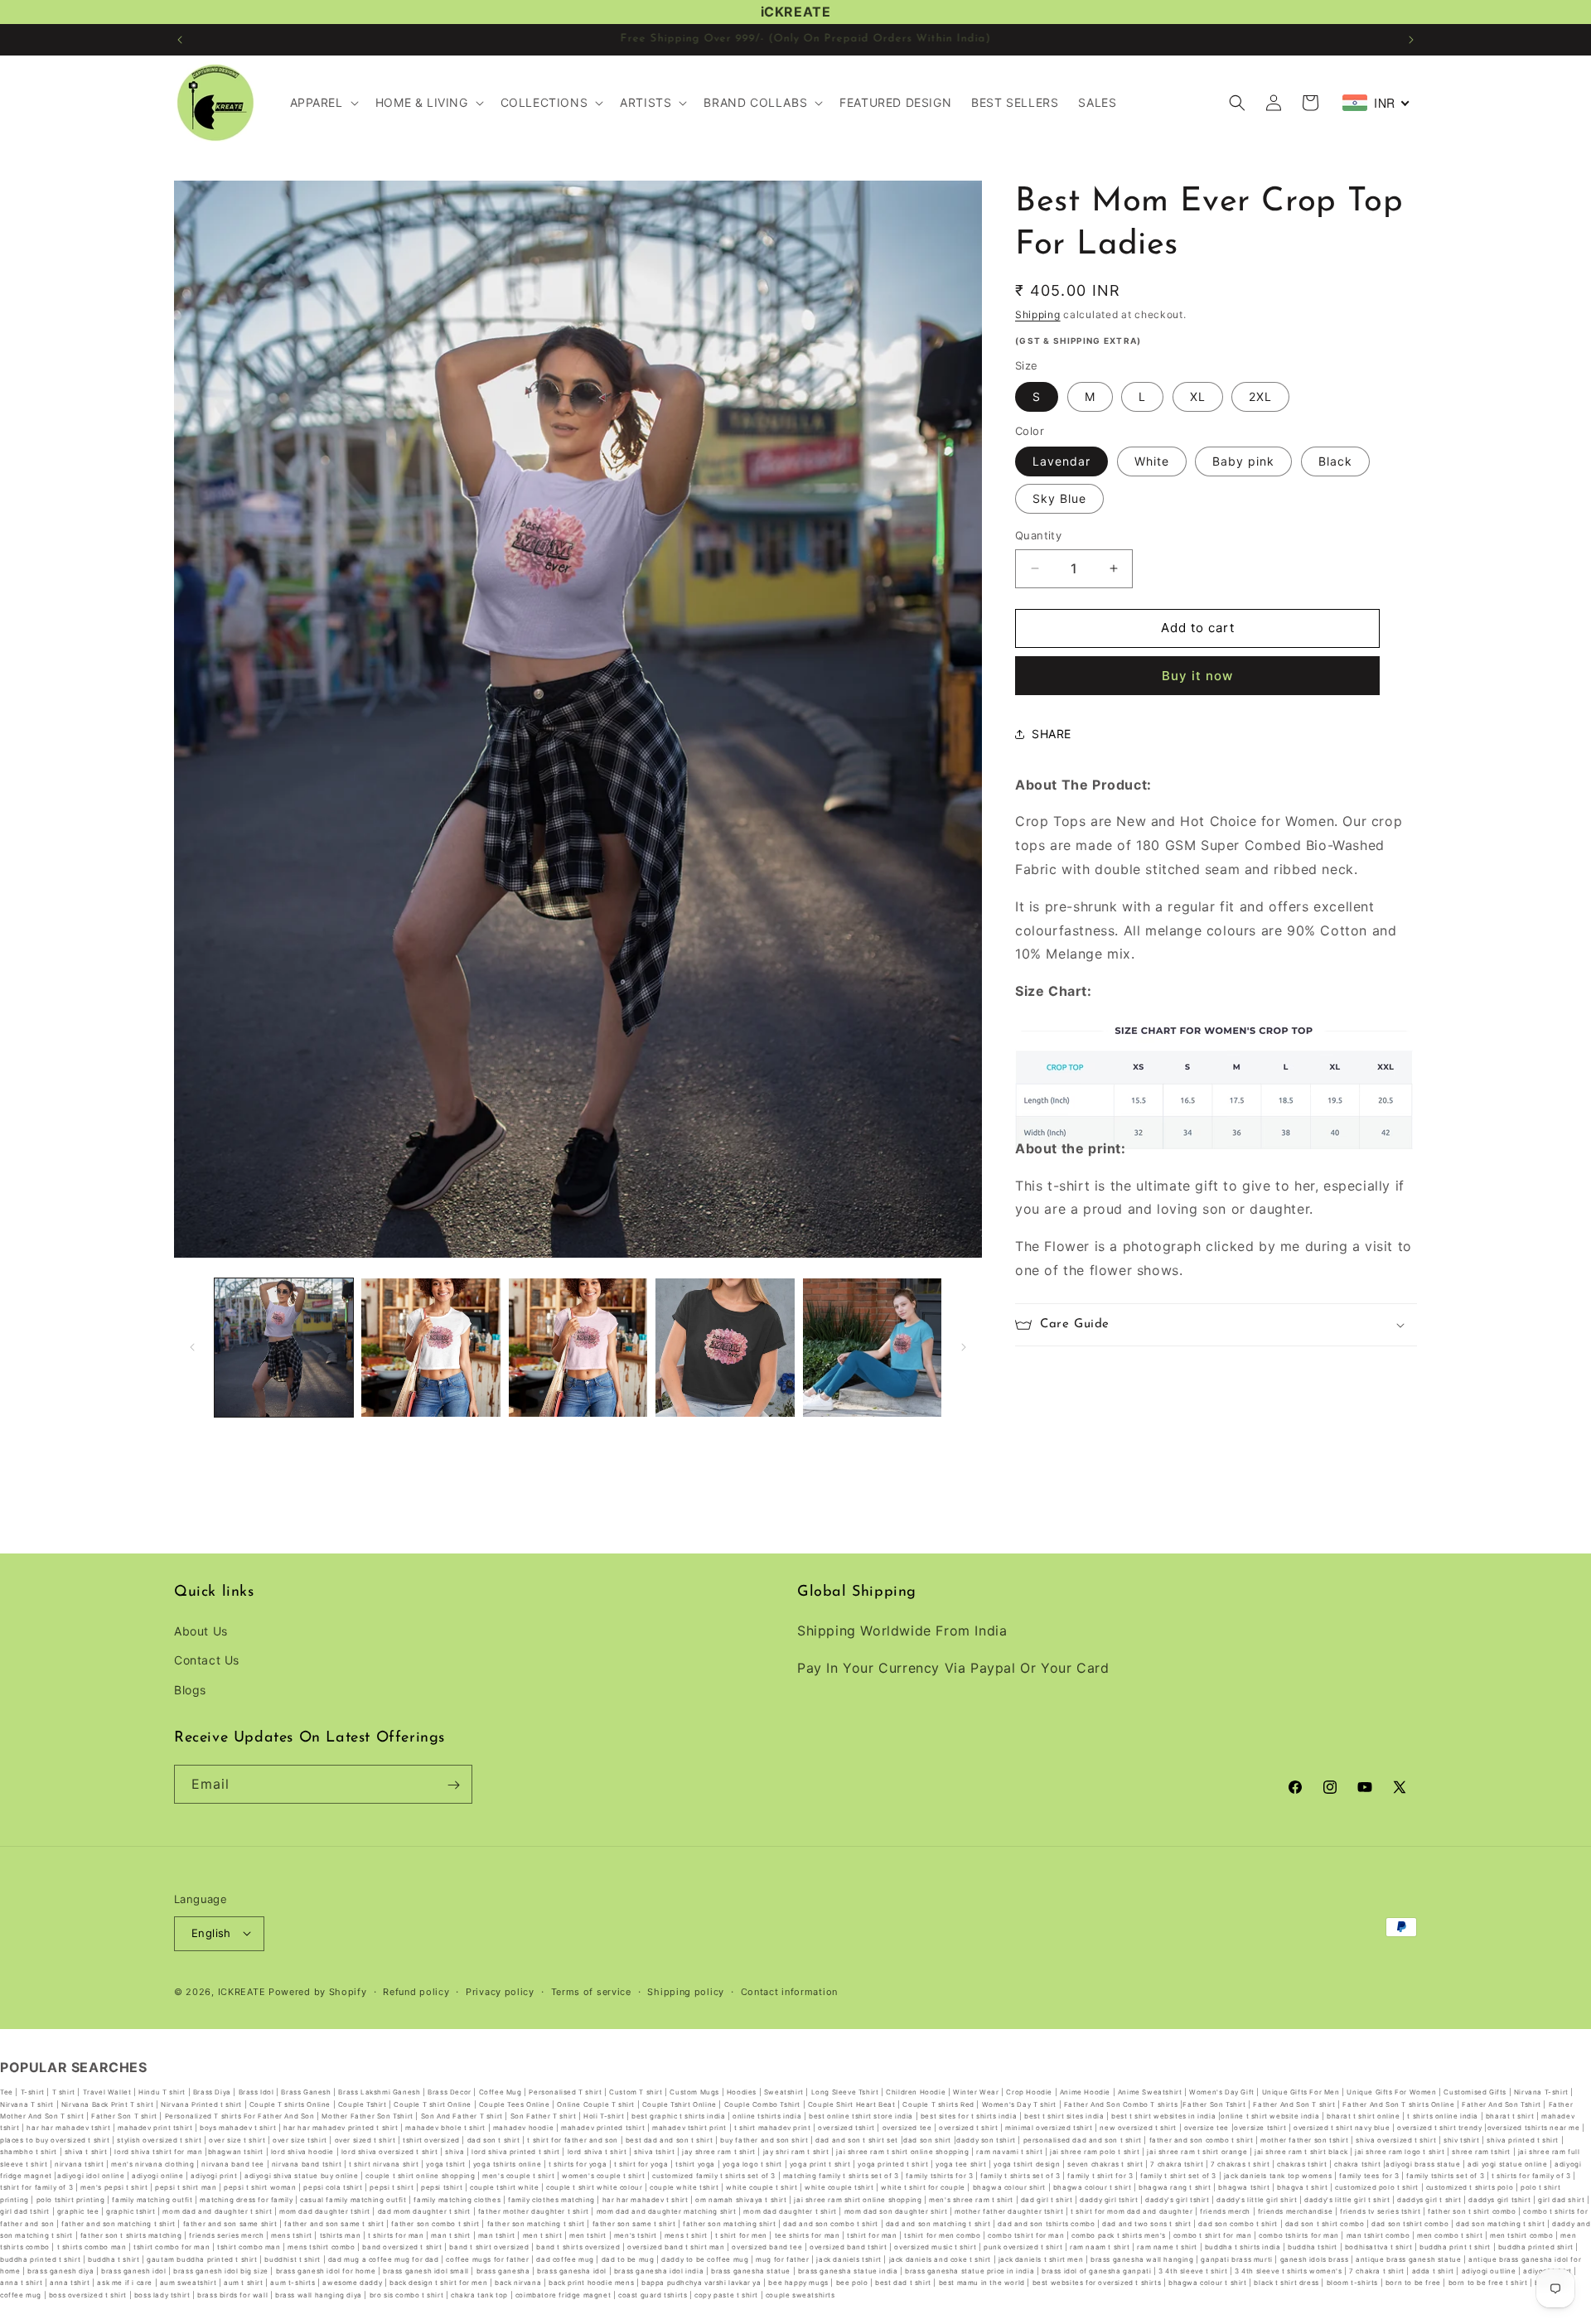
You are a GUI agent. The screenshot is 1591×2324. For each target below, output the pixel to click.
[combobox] (1376, 103)
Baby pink (1243, 461)
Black (1335, 461)
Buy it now (1197, 676)
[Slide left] (192, 1347)
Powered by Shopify (318, 1991)
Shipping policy (686, 1991)
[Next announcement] (1411, 40)
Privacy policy (500, 1991)
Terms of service (591, 1991)
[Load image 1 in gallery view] (284, 1348)
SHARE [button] (1052, 734)
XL (1198, 396)
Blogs (190, 1690)
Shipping (1038, 314)
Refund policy (416, 1991)
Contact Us (207, 1661)
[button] (323, 103)
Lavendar (1061, 461)
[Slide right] (964, 1347)
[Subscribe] (453, 1785)
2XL (1260, 396)
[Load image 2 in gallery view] (430, 1348)
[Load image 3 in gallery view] (578, 1348)
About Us (201, 1632)
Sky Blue (1059, 498)
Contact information (789, 1991)
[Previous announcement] (180, 40)
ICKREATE (242, 1991)
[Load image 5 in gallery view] (872, 1348)
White (1152, 461)
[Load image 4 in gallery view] (725, 1348)
